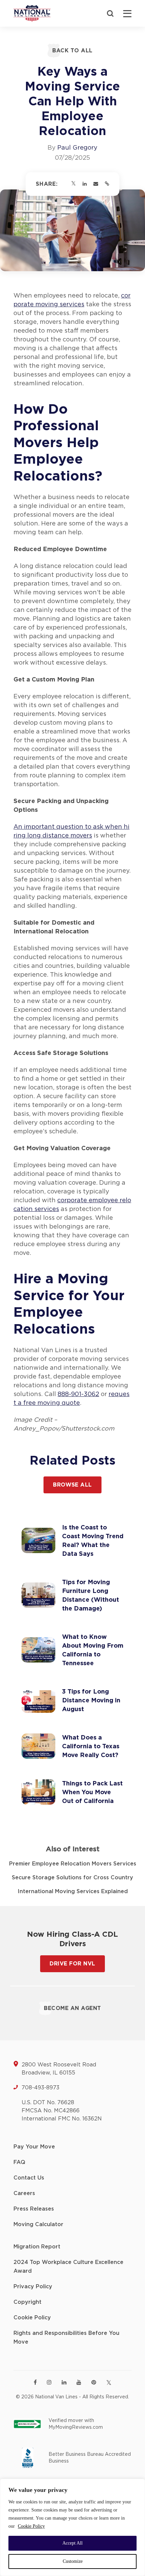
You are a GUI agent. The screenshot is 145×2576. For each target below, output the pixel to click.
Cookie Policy (31, 2526)
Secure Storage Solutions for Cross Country (72, 1878)
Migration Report (37, 2247)
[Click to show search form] (110, 14)
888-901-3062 (78, 1394)
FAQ (19, 2162)
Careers (24, 2193)
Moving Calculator (38, 2224)
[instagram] (49, 2382)
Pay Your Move (34, 2147)
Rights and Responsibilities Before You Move (66, 2338)
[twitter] (109, 2383)
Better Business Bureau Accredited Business (90, 2458)
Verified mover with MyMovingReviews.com (76, 2424)
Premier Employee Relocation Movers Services (73, 1864)
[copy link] (107, 184)
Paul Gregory (77, 148)
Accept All (72, 2543)
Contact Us (29, 2178)
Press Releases (34, 2209)
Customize (73, 2561)
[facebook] (35, 2382)
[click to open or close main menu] (127, 14)
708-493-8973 (40, 2088)
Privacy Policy (33, 2287)
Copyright (27, 2302)
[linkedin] (64, 2382)
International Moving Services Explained (73, 1891)
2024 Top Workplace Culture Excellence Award (68, 2267)
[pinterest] (94, 2382)
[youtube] (79, 2382)
